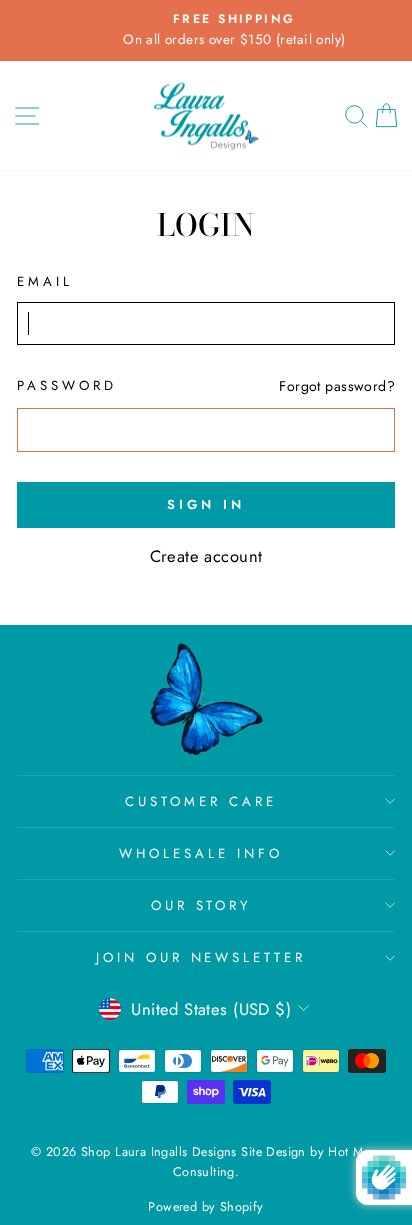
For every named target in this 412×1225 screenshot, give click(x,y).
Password (67, 385)
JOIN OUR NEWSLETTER (201, 957)
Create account (206, 556)
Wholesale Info (201, 853)
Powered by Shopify (205, 1207)
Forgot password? (337, 386)
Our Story (201, 905)
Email (45, 281)
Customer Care (201, 801)
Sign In (205, 504)
